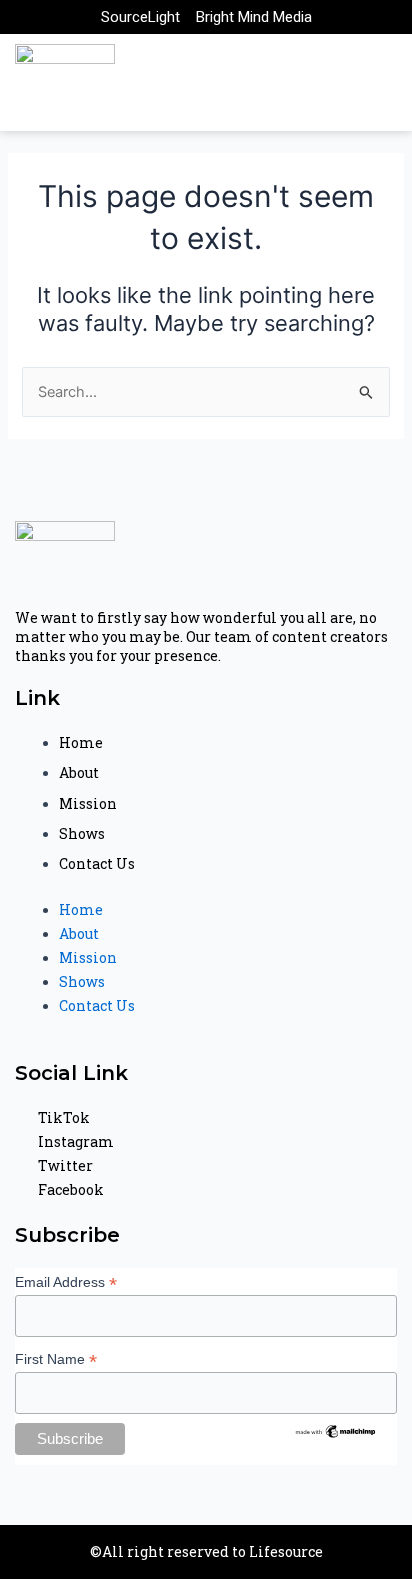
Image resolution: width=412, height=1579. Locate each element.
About (79, 772)
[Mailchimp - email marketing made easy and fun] (336, 1430)
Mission (88, 803)
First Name (56, 1359)
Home (81, 742)
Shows (82, 833)
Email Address (66, 1282)
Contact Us (97, 863)
